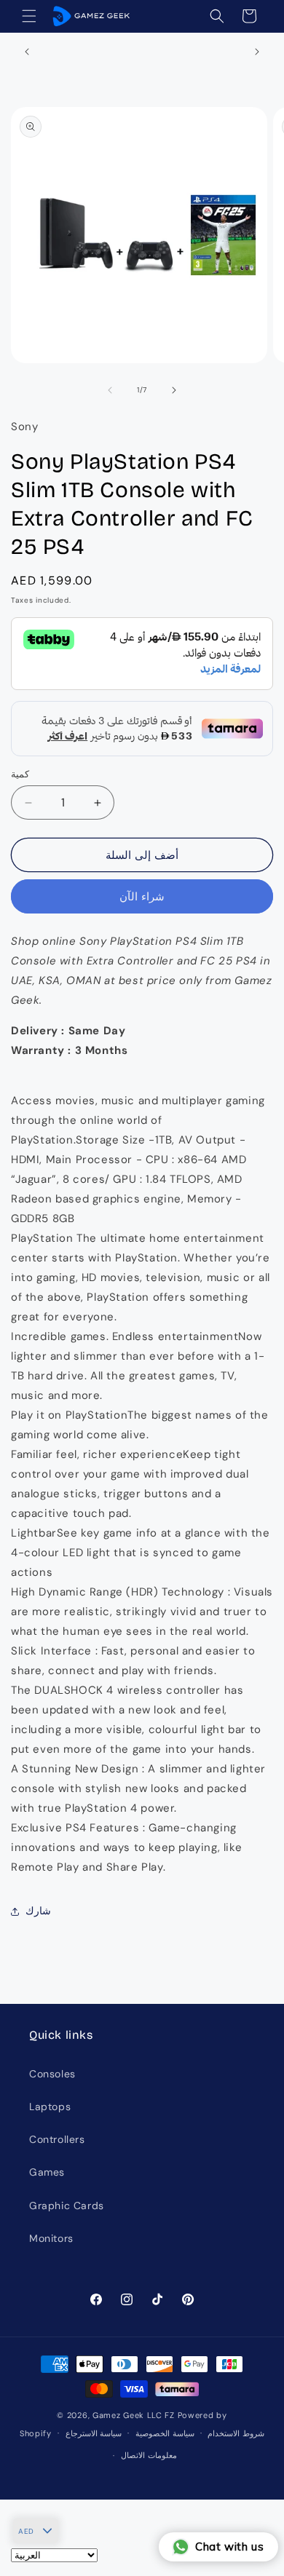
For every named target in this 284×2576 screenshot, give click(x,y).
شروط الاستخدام (236, 2433)
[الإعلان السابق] (27, 52)
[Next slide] (174, 390)
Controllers (57, 2139)
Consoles (52, 2074)
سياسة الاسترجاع (94, 2433)
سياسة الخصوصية (165, 2433)
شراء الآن (142, 897)
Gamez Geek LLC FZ (134, 2415)
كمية (20, 774)
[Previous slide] (110, 390)
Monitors (51, 2238)
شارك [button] (38, 1911)
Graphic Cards (67, 2206)
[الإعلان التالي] (257, 52)
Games (47, 2172)
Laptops (50, 2107)
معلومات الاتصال (149, 2455)
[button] (29, 16)
